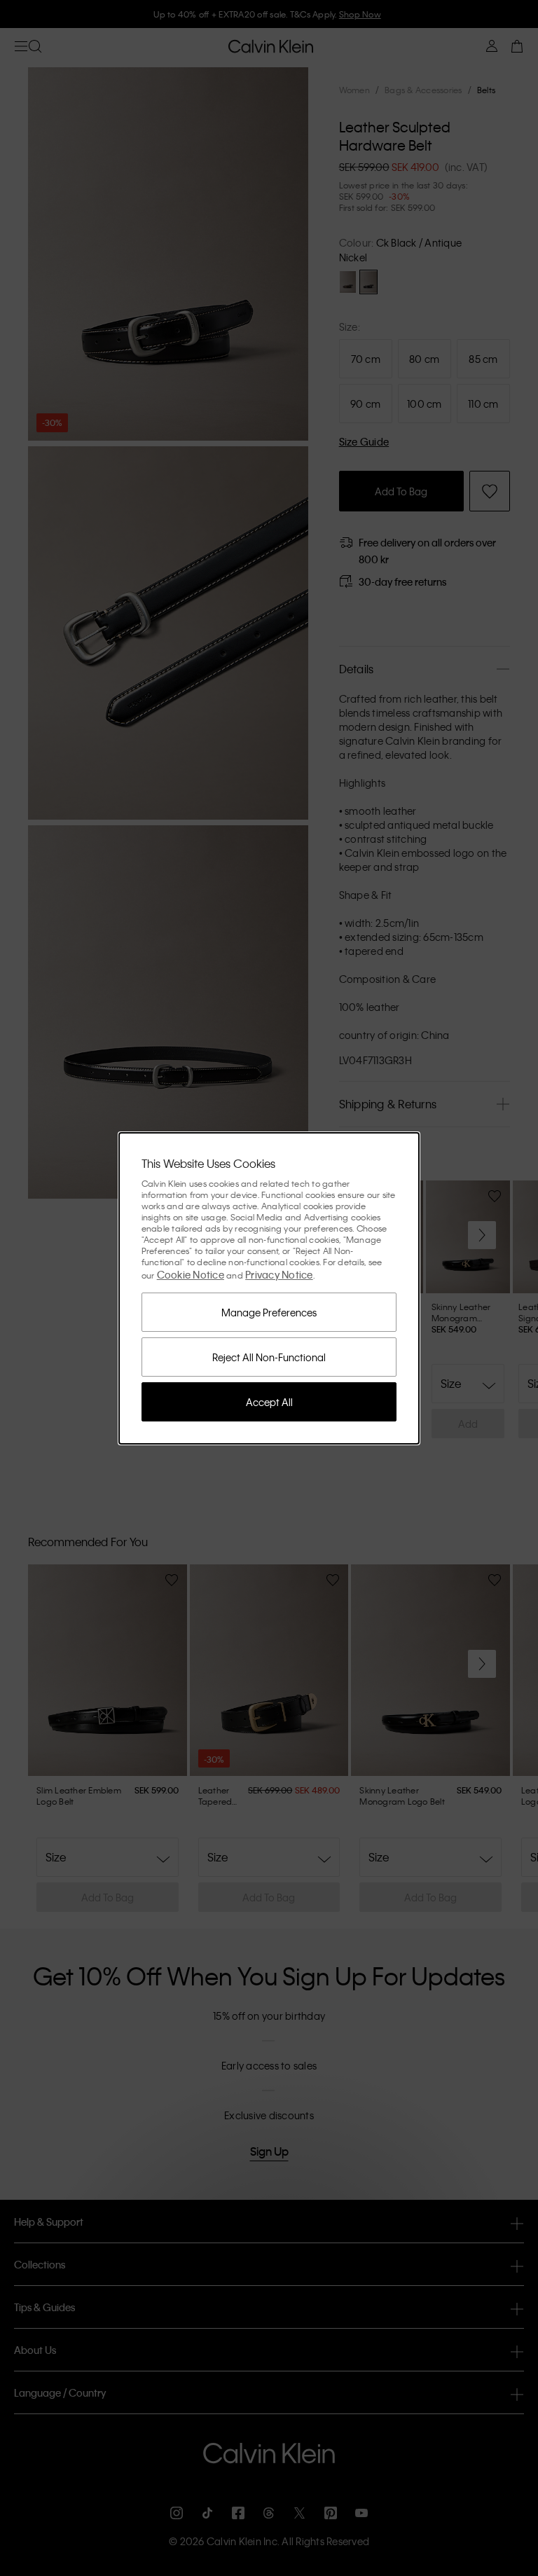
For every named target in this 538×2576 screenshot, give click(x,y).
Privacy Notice (279, 1274)
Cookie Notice (191, 1274)
